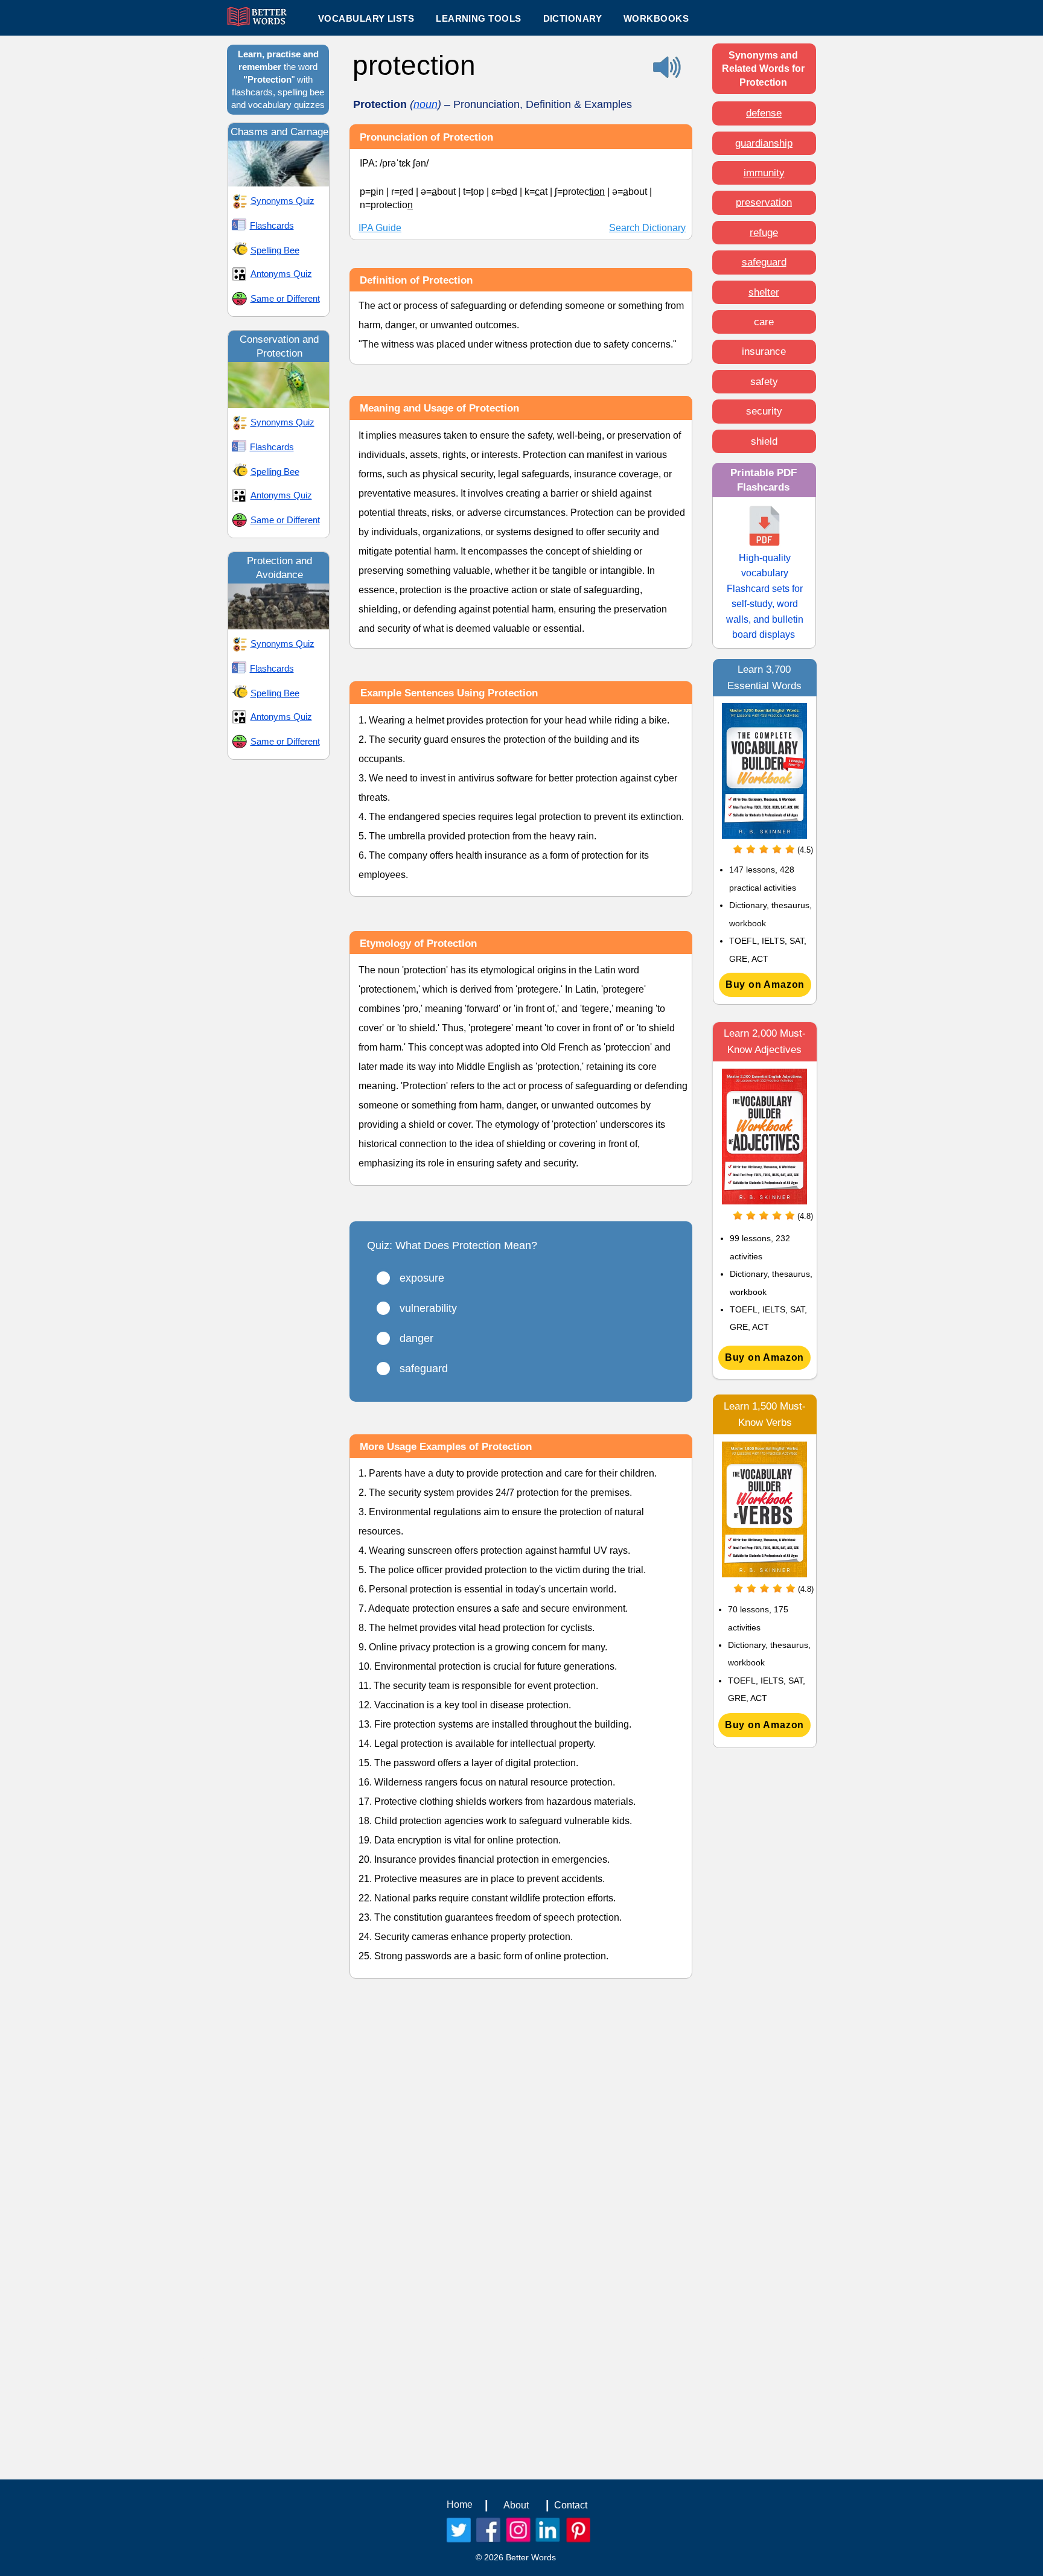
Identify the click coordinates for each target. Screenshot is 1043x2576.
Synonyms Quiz (282, 201)
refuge (764, 233)
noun (426, 104)
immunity (764, 173)
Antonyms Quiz (281, 274)
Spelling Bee (275, 250)
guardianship (764, 143)
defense (764, 113)
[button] (478, 18)
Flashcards (272, 225)
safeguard (764, 262)
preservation (764, 202)
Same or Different (285, 298)
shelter (764, 292)
